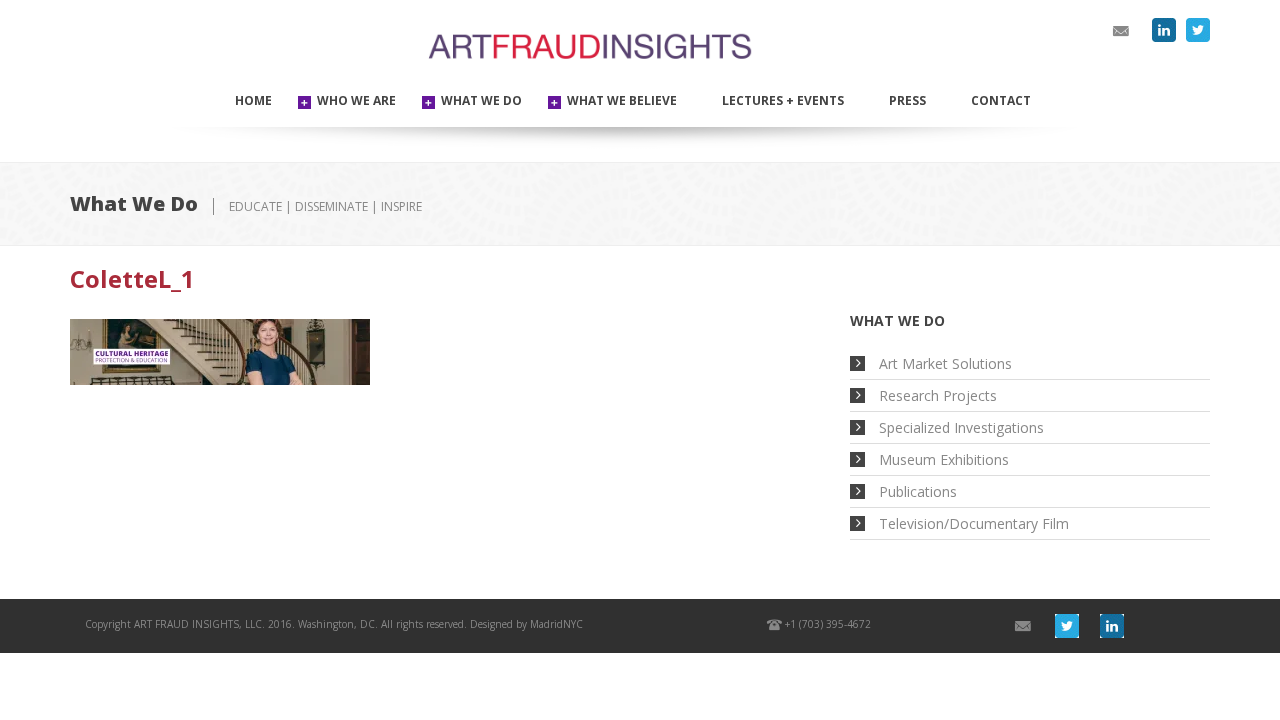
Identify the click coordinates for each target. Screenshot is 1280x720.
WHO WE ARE (356, 100)
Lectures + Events (783, 100)
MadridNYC (556, 624)
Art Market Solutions (945, 363)
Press (907, 100)
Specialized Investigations (961, 427)
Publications (918, 491)
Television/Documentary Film (974, 523)
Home (253, 100)
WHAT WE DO (481, 100)
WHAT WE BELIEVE (622, 100)
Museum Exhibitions (944, 459)
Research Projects (938, 395)
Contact (1001, 100)
